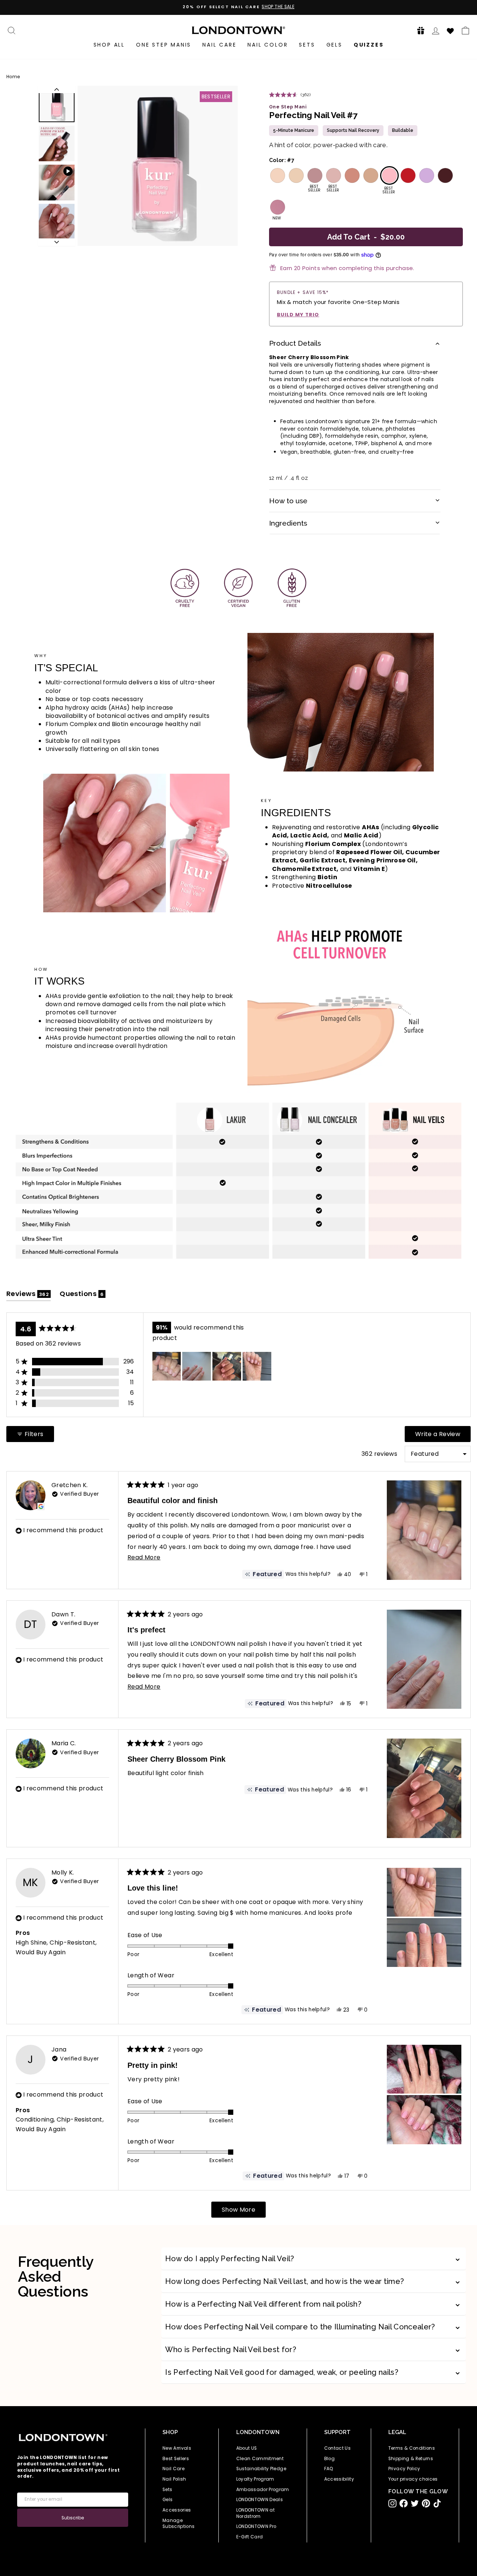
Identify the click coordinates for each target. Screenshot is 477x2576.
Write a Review (443, 1436)
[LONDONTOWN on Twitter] (415, 2503)
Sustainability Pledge (261, 2469)
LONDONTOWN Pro (256, 2526)
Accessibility (339, 2479)
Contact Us (338, 2448)
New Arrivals (177, 2448)
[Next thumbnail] (57, 242)
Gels (334, 45)
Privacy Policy (404, 2469)
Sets (307, 45)
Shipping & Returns (411, 2459)
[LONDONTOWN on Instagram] (392, 2503)
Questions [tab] (83, 1295)
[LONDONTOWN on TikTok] (437, 2503)
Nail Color (268, 45)
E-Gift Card (250, 2537)
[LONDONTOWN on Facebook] (404, 2503)
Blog (329, 2459)
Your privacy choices (413, 2479)
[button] (418, 30)
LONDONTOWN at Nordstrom (256, 2513)
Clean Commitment (260, 2459)
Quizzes (369, 45)
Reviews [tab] (29, 1295)
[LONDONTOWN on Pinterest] (426, 2503)
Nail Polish (174, 2479)
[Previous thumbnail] (57, 89)
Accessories (177, 2510)
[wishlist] (451, 30)
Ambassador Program (263, 2490)
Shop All (109, 45)
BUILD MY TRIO (298, 315)
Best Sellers (176, 2459)
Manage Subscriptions (179, 2524)
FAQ (329, 2469)
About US (247, 2448)
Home (13, 77)
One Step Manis (164, 45)
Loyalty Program (255, 2479)
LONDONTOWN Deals (260, 2500)
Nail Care (219, 45)
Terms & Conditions (412, 2448)
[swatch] (277, 175)
